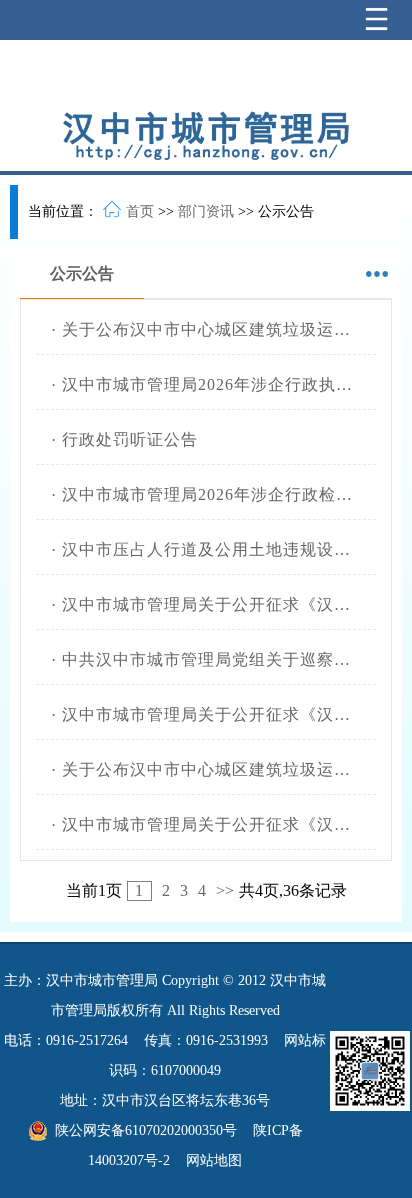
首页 (140, 211)
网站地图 (214, 1160)
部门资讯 (206, 211)
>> (225, 890)
